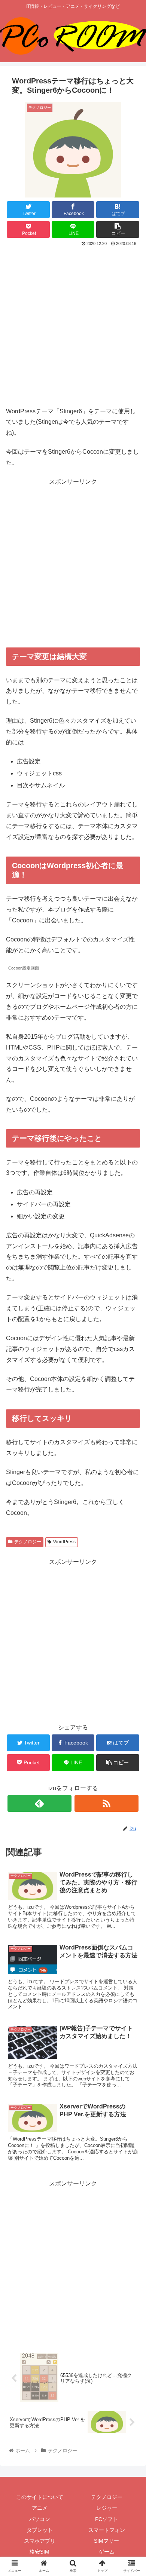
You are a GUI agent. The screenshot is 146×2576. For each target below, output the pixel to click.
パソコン (40, 2519)
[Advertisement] (73, 325)
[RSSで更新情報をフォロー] (107, 1803)
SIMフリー (107, 2541)
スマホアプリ (40, 2541)
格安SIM (39, 2552)
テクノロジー (28, 1542)
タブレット (40, 2530)
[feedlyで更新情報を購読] (40, 1803)
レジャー (107, 2508)
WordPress (64, 1542)
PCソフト (107, 2519)
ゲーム (107, 2552)
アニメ (40, 2508)
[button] (131, 1379)
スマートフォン (107, 2530)
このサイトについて (40, 2497)
